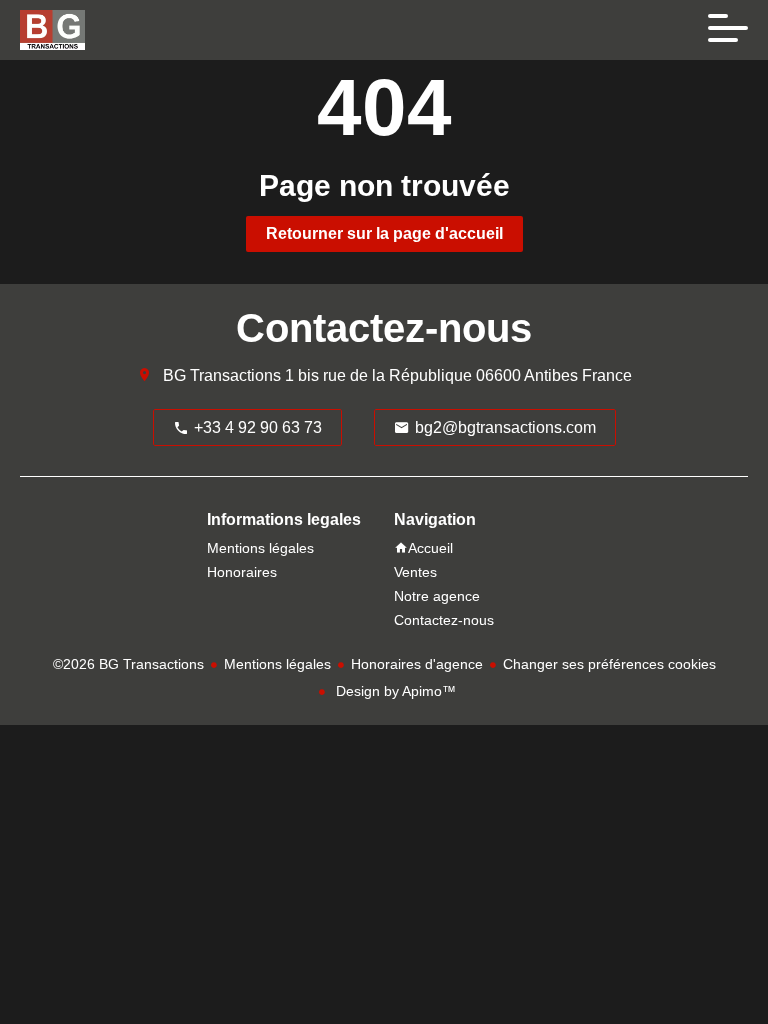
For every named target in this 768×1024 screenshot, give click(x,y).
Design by (394, 691)
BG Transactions (222, 375)
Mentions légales (277, 664)
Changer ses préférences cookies (609, 664)
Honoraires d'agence (417, 664)
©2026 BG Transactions (128, 664)
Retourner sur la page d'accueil (384, 233)
